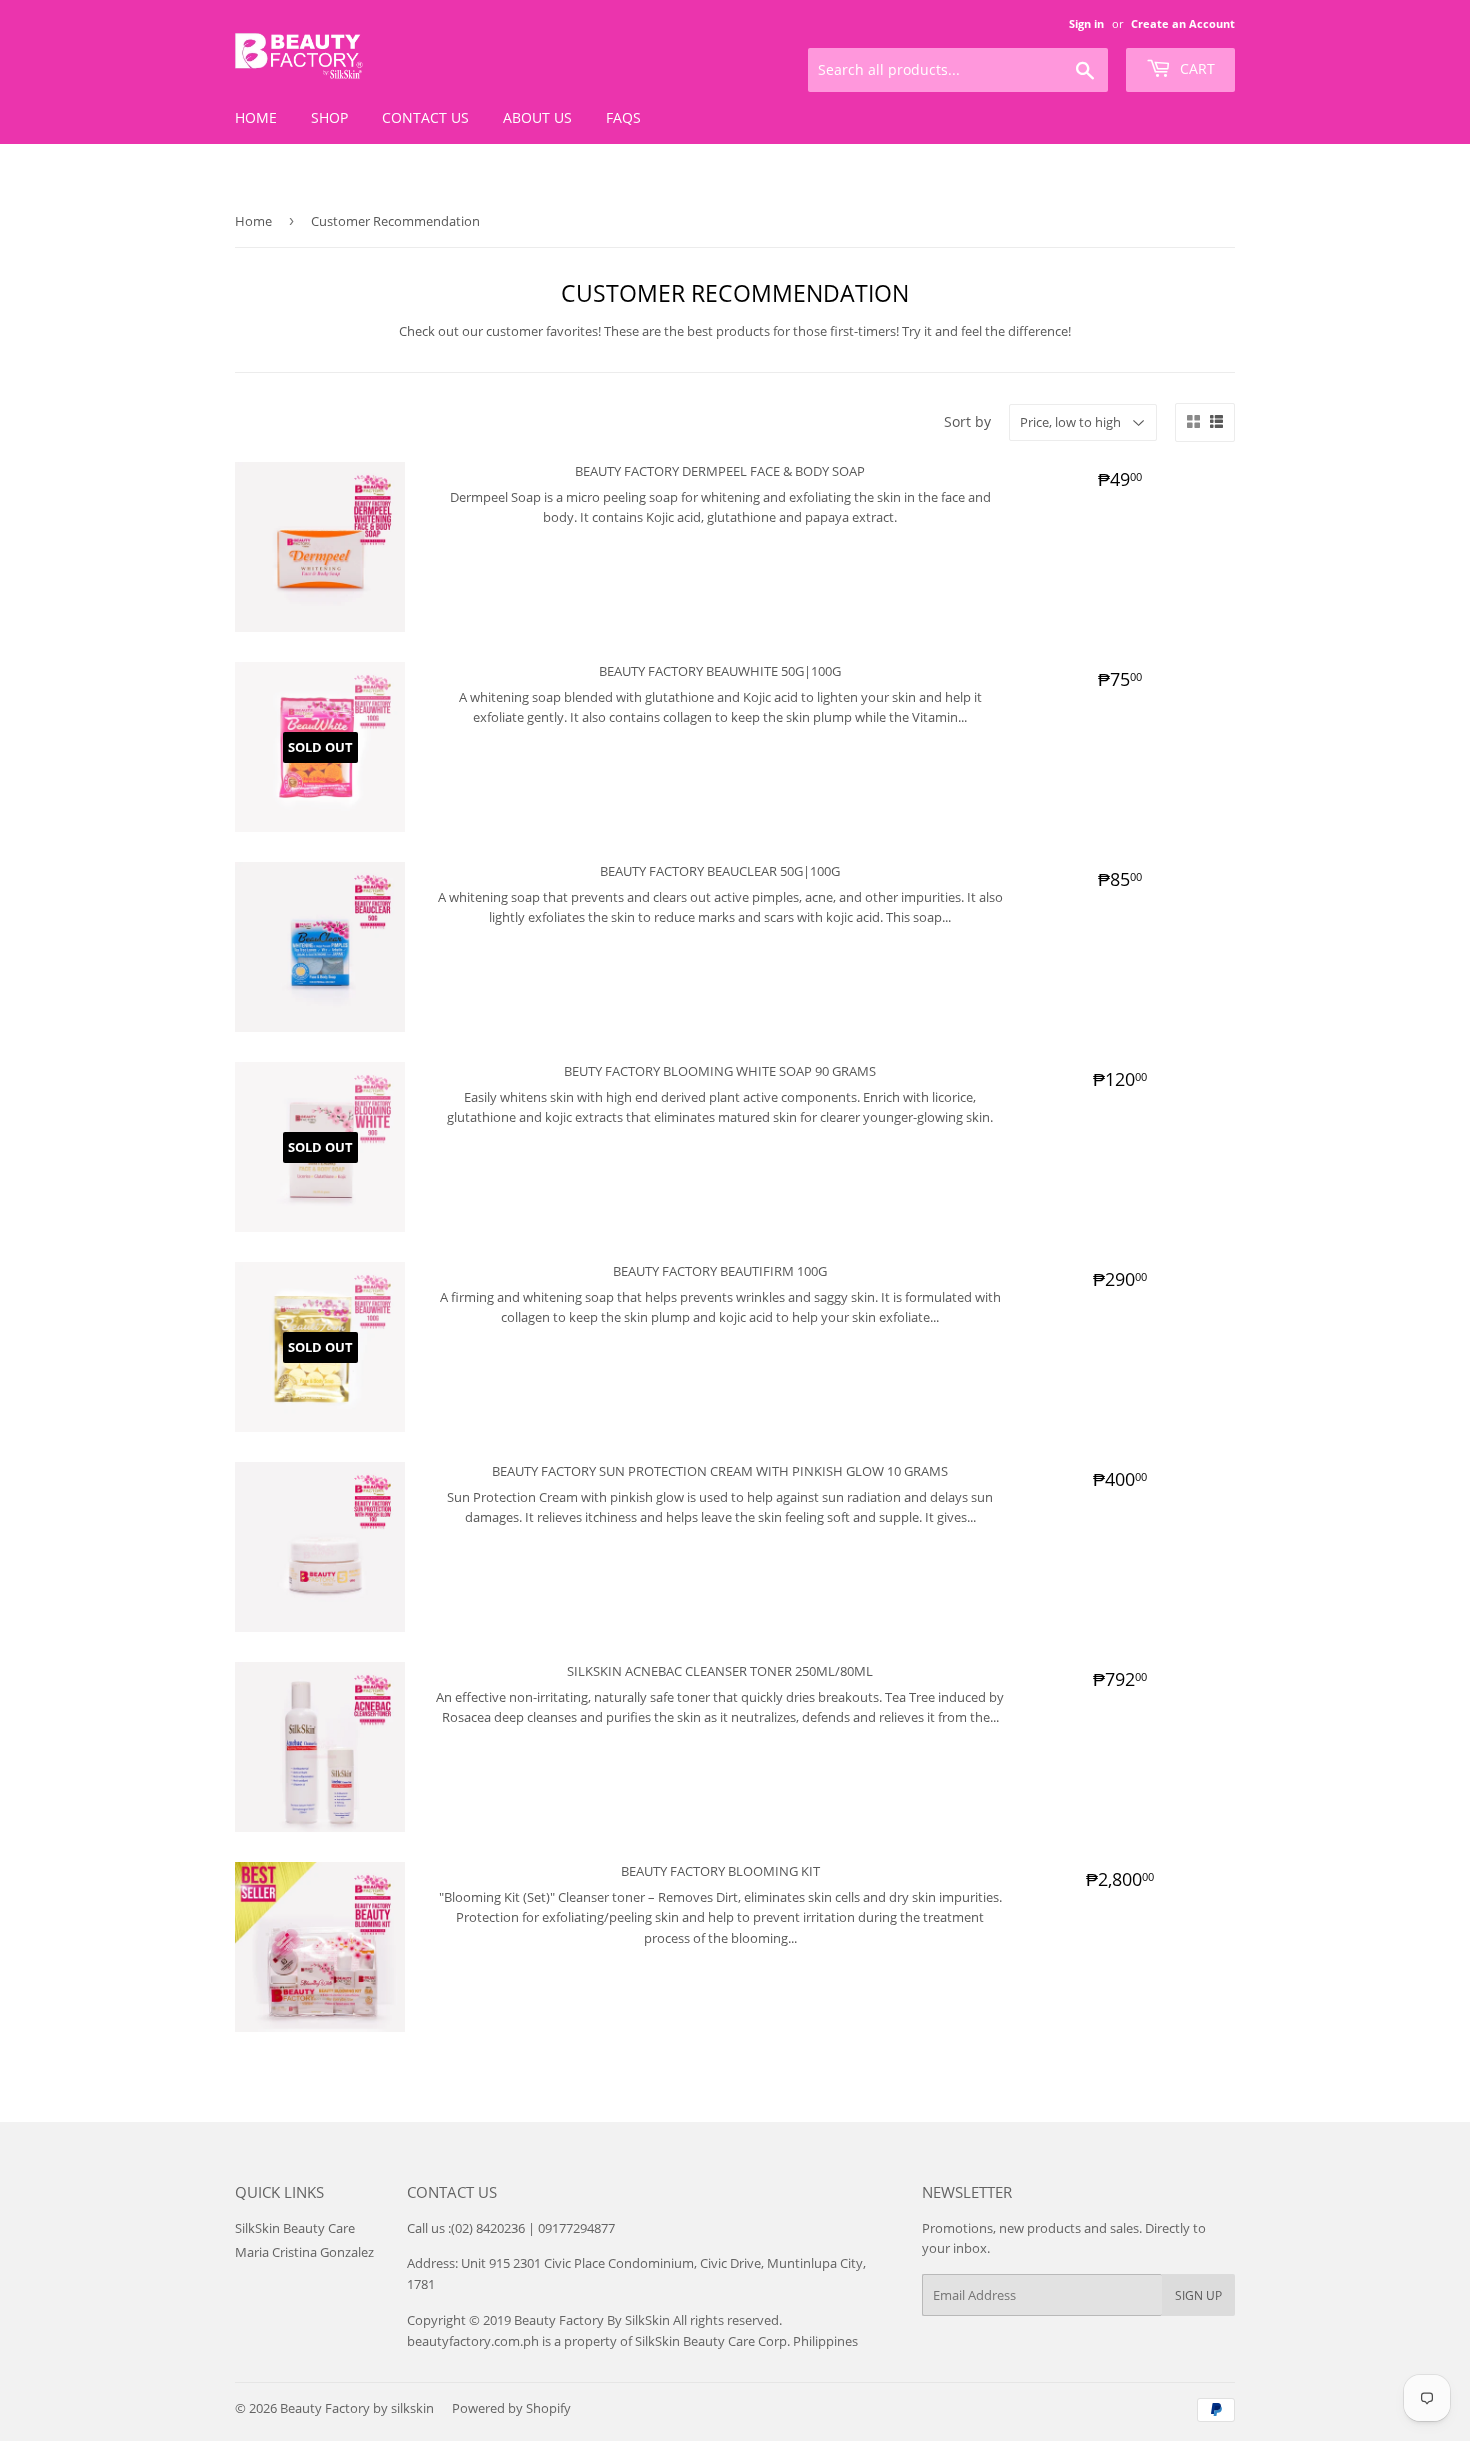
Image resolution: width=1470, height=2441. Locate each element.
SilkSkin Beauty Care (295, 2228)
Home (256, 117)
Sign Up (1198, 2295)
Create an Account (1183, 23)
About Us (537, 117)
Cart (1195, 68)
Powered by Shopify (511, 2408)
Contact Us (425, 117)
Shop (329, 117)
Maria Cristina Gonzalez (304, 2252)
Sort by (967, 421)
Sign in (1086, 23)
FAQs (623, 117)
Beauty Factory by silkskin (357, 2408)
